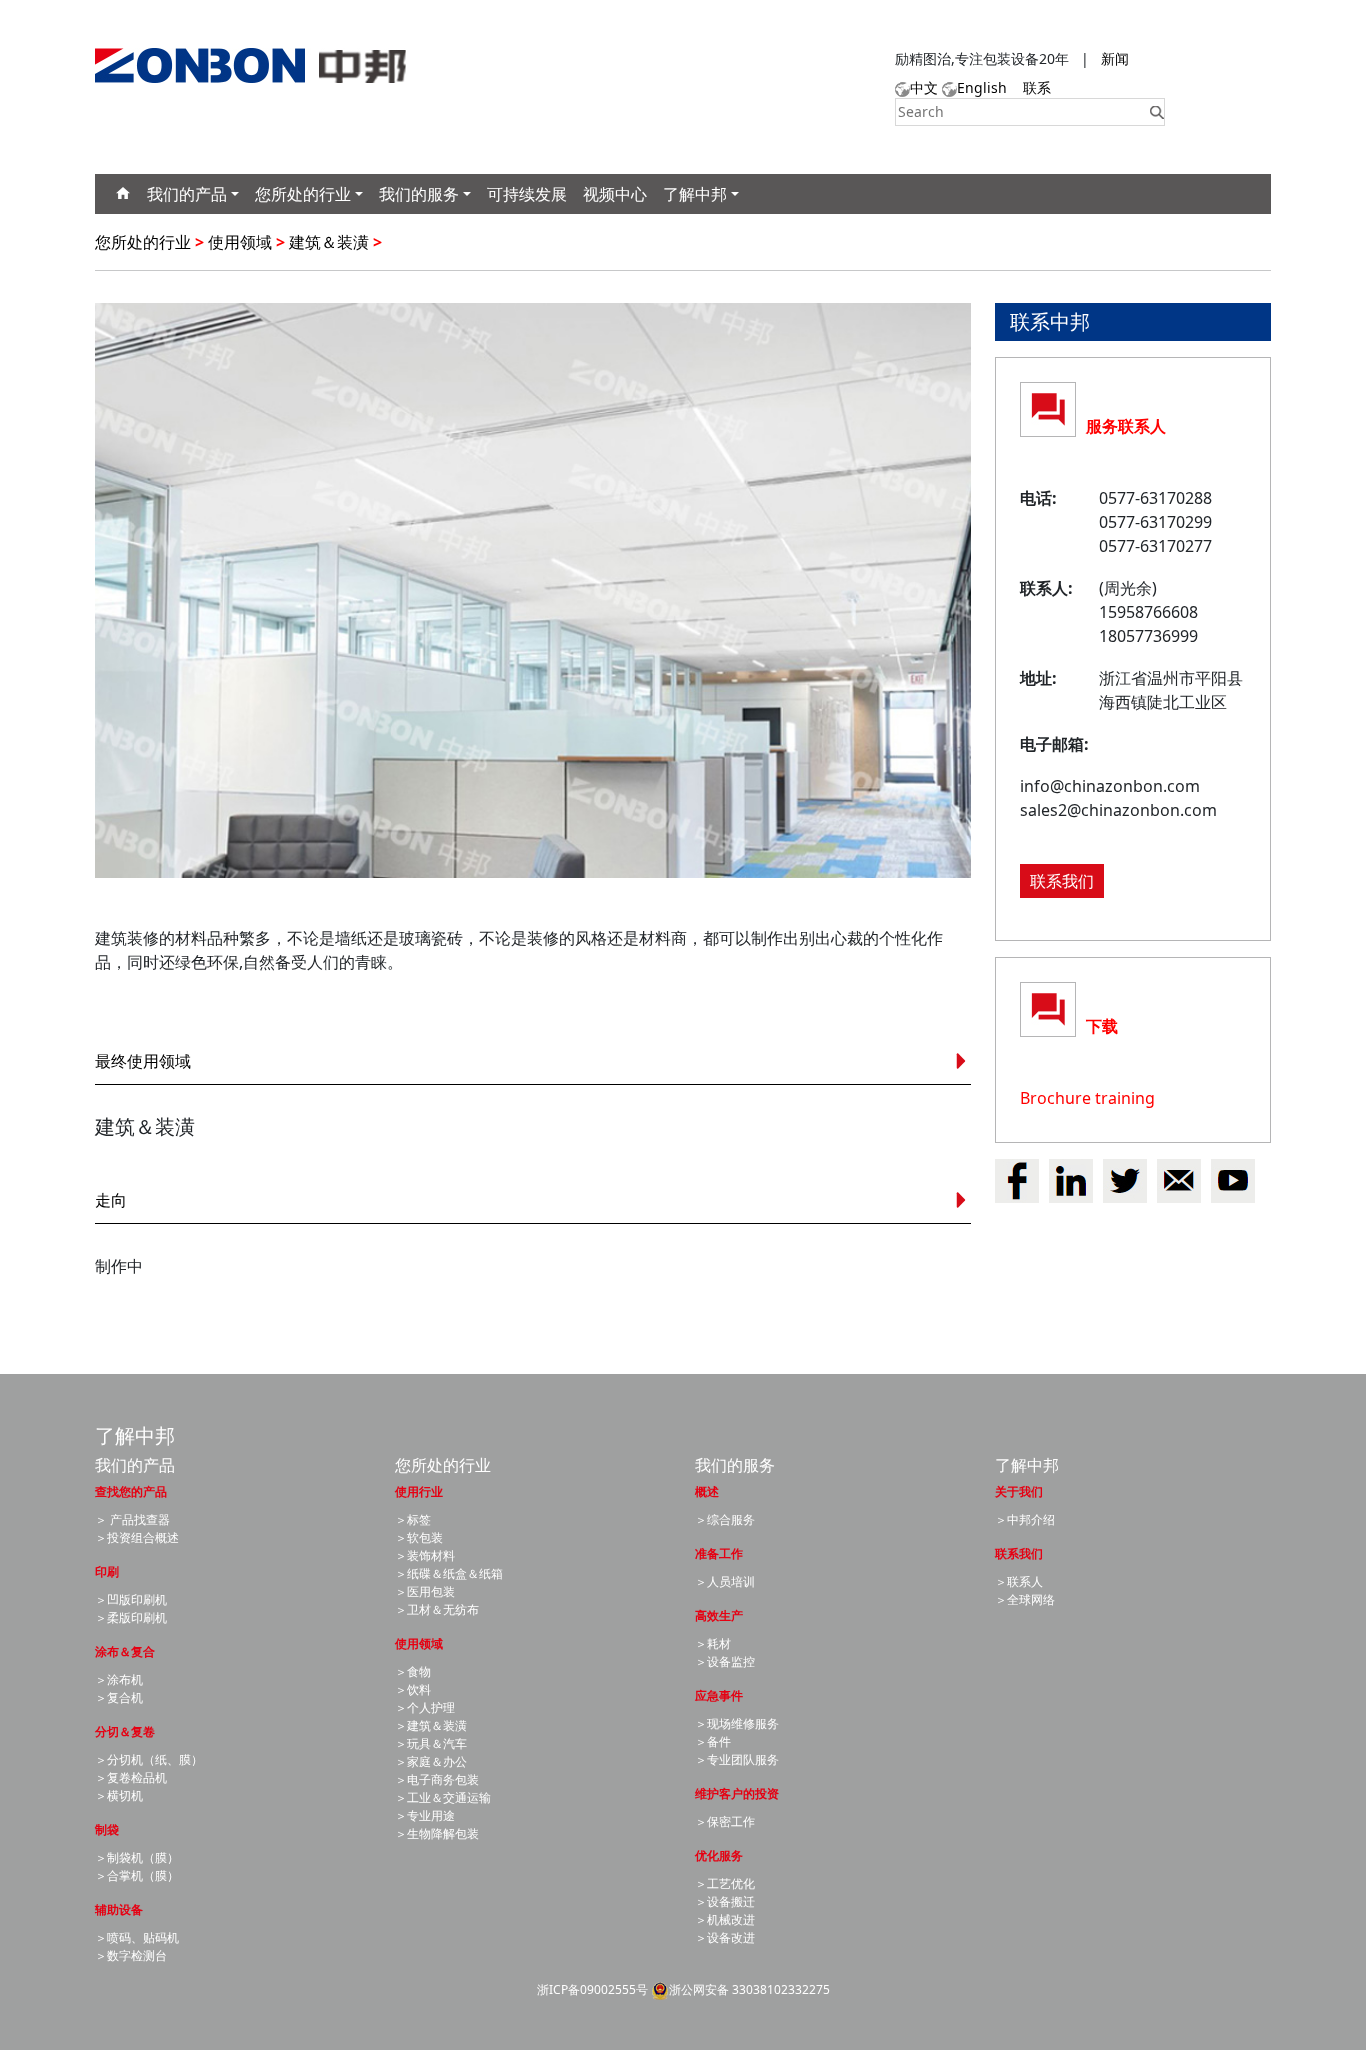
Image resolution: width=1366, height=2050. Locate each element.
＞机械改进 (725, 1919)
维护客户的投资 (737, 1793)
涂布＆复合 (125, 1651)
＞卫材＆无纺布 (437, 1609)
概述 (707, 1491)
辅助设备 (119, 1909)
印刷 (107, 1571)
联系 (1037, 87)
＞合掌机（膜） (137, 1875)
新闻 (1115, 58)
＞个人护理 (425, 1707)
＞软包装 (419, 1537)
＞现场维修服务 (737, 1723)
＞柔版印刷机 (131, 1617)
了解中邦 (695, 194)
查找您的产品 (131, 1491)
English (982, 87)
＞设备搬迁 (725, 1901)
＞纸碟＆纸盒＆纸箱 (449, 1573)
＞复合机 (119, 1697)
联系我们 (1062, 881)
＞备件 (713, 1741)
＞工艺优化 (725, 1883)
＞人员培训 (725, 1581)
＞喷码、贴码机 (137, 1937)
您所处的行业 (303, 194)
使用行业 (419, 1491)
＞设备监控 (725, 1661)
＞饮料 (413, 1689)
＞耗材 (713, 1643)
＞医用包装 (425, 1591)
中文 (924, 87)
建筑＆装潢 (329, 242)
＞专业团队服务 (737, 1759)
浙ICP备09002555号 (592, 1989)
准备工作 (719, 1553)
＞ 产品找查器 (132, 1519)
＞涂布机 (119, 1679)
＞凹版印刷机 (131, 1599)
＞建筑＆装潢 (431, 1725)
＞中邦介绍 (1025, 1519)
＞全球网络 (1025, 1599)
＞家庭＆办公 (431, 1761)
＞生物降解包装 (437, 1833)
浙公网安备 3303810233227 (746, 1989)
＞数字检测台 (131, 1955)
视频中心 (615, 194)
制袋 (107, 1829)
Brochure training (1087, 1098)
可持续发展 (527, 194)
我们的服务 (419, 194)
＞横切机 (119, 1795)
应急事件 (719, 1695)
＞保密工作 (725, 1821)
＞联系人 (1019, 1581)
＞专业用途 (425, 1815)
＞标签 (413, 1519)
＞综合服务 (725, 1519)
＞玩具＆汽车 (431, 1743)
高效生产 (719, 1615)
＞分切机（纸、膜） (149, 1759)
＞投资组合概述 (137, 1537)
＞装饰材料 (425, 1555)
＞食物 (413, 1671)
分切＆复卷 (125, 1731)
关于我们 (1019, 1491)
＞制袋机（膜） (137, 1857)
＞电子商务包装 (437, 1779)
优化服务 (719, 1855)
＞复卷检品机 (131, 1777)
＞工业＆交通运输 (443, 1797)
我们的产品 (187, 194)
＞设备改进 (725, 1937)
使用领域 (240, 242)
